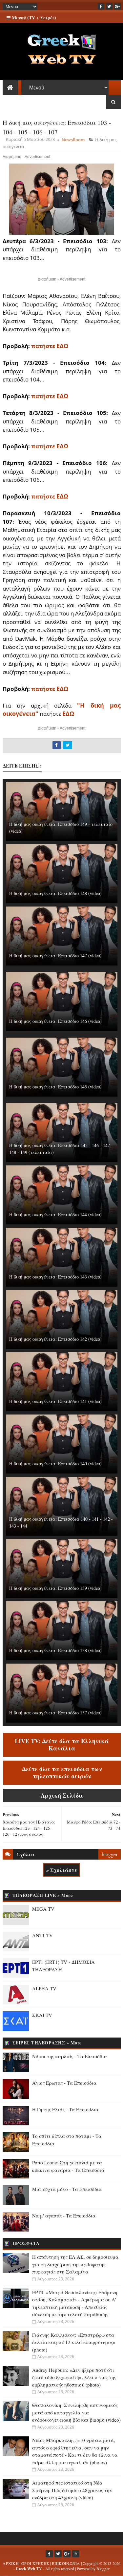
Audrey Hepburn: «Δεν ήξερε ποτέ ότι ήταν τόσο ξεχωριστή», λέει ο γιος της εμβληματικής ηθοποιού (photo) (74, 2377)
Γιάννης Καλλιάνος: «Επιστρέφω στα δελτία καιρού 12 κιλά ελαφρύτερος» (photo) (74, 2342)
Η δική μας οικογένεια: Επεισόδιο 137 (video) (55, 1713)
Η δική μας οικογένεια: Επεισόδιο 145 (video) (55, 1087)
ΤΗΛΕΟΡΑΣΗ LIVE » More (43, 1895)
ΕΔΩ (68, 713)
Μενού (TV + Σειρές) (33, 18)
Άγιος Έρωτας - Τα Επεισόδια (64, 2083)
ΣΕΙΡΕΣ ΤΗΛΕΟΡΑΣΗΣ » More (47, 2043)
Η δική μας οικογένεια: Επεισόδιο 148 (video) (55, 893)
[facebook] (101, 6)
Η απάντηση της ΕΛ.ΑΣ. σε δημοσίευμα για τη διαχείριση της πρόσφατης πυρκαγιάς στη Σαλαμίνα (75, 2264)
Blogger (103, 2568)
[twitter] (109, 6)
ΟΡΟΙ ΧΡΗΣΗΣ (35, 2563)
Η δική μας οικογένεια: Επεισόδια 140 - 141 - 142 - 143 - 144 (61, 1522)
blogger (110, 1854)
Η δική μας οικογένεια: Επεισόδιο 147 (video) (55, 956)
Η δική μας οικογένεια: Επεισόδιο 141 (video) (55, 1401)
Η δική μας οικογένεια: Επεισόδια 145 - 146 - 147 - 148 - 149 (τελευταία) (61, 1149)
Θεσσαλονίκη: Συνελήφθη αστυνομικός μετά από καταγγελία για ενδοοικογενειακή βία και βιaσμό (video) (76, 2412)
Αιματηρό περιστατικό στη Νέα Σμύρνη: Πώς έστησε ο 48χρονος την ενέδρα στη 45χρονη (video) (72, 2490)
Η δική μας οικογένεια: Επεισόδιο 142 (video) (55, 1339)
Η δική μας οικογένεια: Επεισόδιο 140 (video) (55, 1464)
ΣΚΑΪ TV (42, 2015)
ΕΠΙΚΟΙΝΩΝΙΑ (66, 2563)
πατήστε (50, 346)
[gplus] (117, 6)
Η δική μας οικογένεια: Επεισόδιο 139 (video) (55, 1588)
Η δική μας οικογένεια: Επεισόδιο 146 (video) (55, 1021)
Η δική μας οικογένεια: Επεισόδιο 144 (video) (55, 1214)
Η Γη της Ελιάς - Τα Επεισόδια (65, 2109)
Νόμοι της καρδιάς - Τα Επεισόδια (70, 2056)
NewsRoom (73, 140)
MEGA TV (43, 1909)
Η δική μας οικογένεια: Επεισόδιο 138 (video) (55, 1650)
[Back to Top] (76, 2554)
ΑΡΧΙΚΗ (11, 2563)
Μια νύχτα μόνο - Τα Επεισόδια (67, 2189)
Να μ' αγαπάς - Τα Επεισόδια (64, 2215)
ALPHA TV (44, 1988)
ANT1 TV (42, 1935)
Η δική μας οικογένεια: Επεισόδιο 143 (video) (55, 1277)
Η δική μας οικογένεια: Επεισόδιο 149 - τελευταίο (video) (61, 828)
